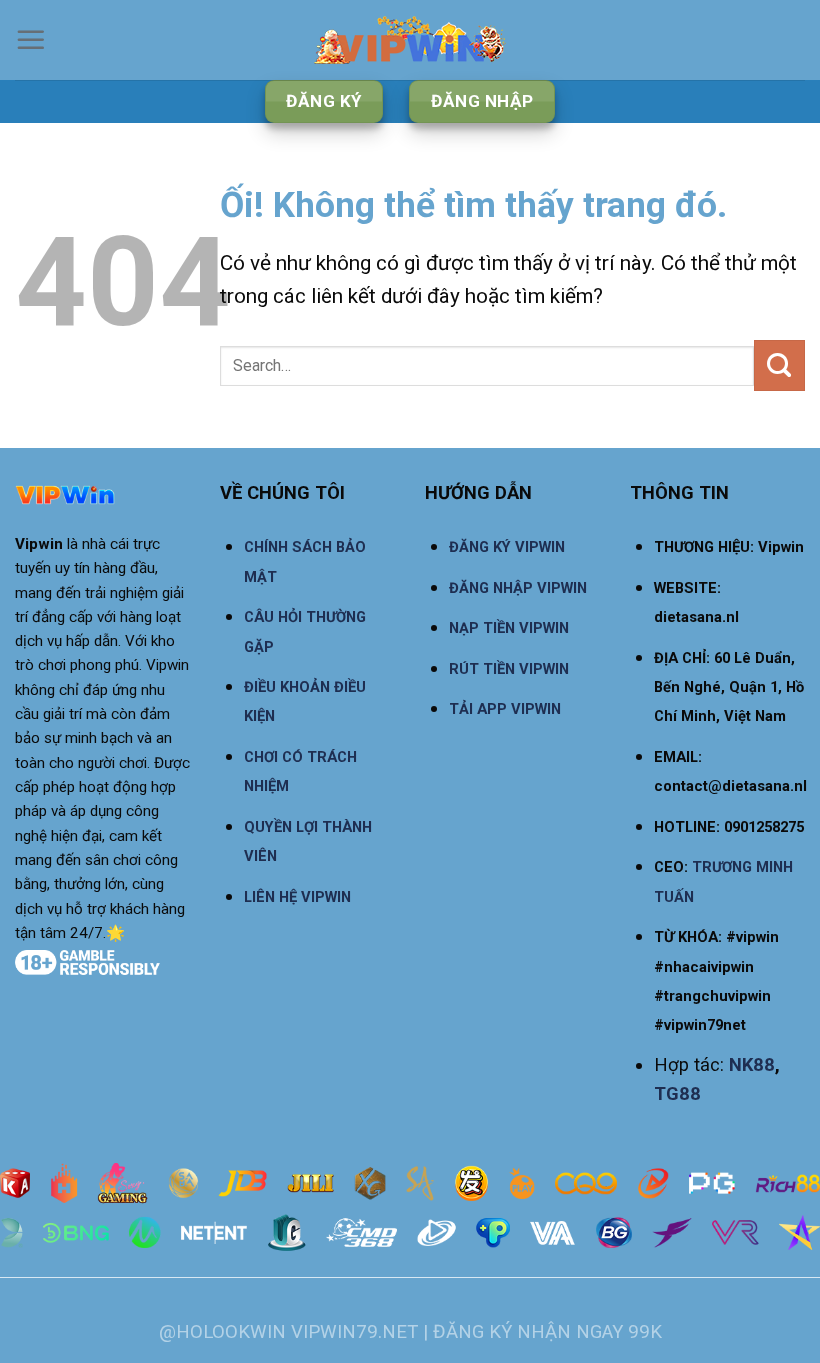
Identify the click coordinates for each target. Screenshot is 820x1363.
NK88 (752, 1064)
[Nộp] (779, 365)
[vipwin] (410, 40)
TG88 (677, 1093)
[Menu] (31, 40)
